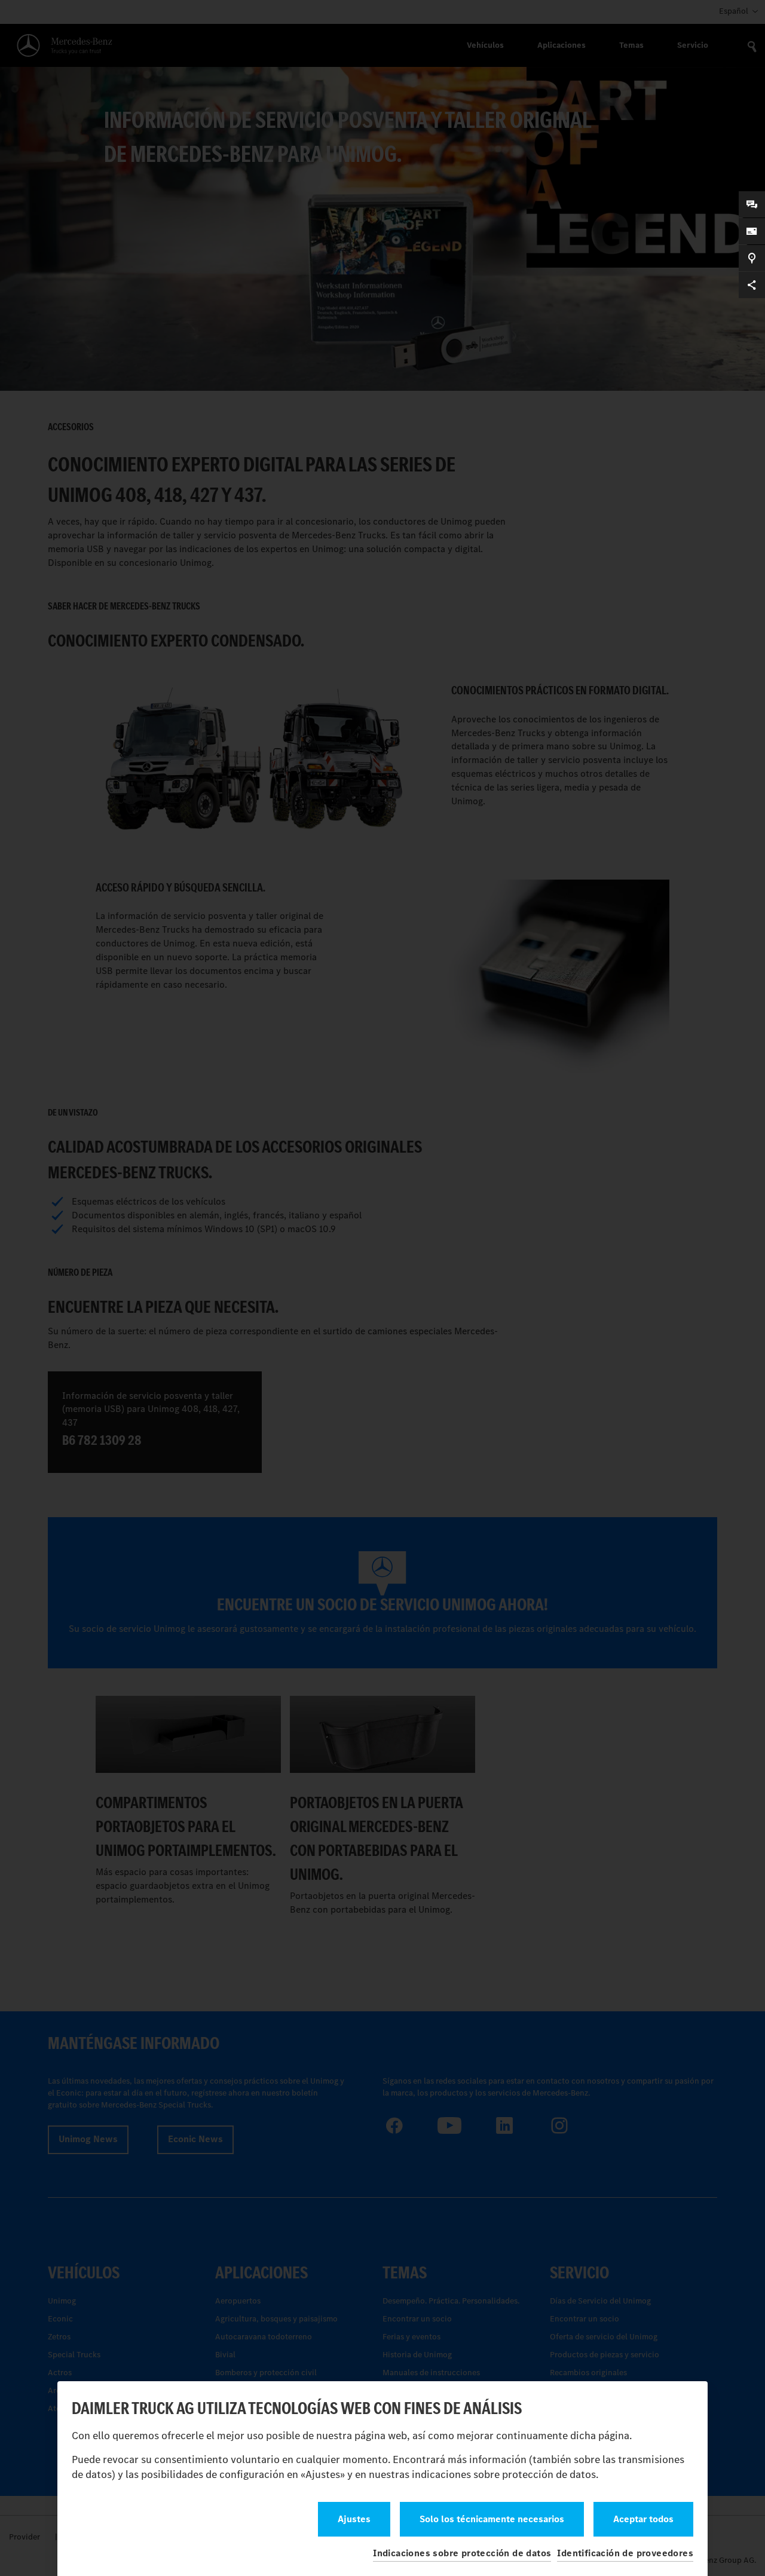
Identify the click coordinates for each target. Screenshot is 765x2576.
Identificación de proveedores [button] (625, 2553)
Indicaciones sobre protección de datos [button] (462, 2553)
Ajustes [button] (354, 2519)
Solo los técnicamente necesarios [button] (492, 2519)
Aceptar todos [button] (643, 2519)
